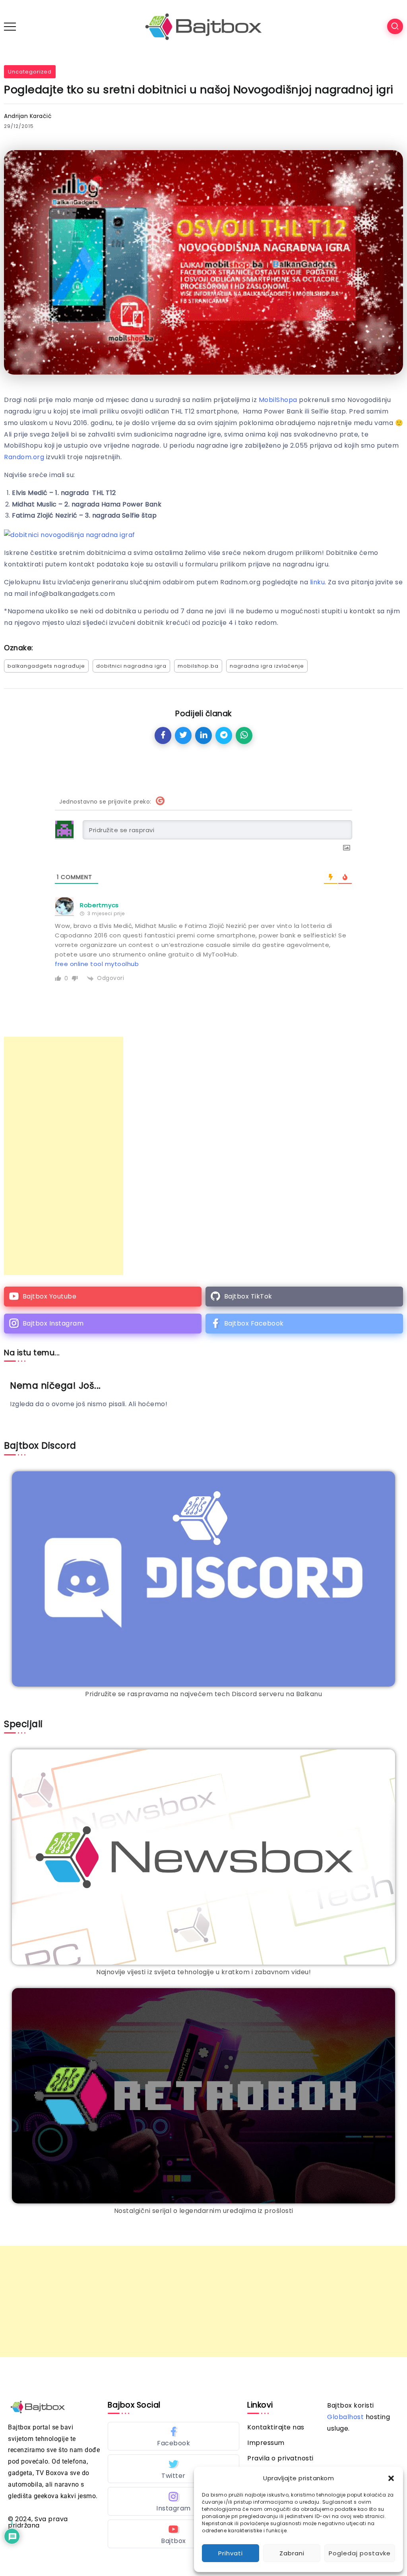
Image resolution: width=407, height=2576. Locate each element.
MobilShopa (278, 400)
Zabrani (292, 2553)
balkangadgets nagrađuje (46, 666)
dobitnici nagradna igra (131, 666)
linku (318, 582)
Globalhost (345, 2417)
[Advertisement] (64, 1156)
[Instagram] (103, 1324)
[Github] (304, 1297)
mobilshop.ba (198, 666)
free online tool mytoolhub (97, 964)
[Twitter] (173, 2469)
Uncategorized (30, 72)
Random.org (24, 457)
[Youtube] (103, 1297)
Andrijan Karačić (28, 116)
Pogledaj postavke (360, 2553)
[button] (391, 2478)
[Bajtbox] (203, 26)
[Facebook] (304, 1324)
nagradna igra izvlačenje (267, 666)
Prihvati (231, 2553)
